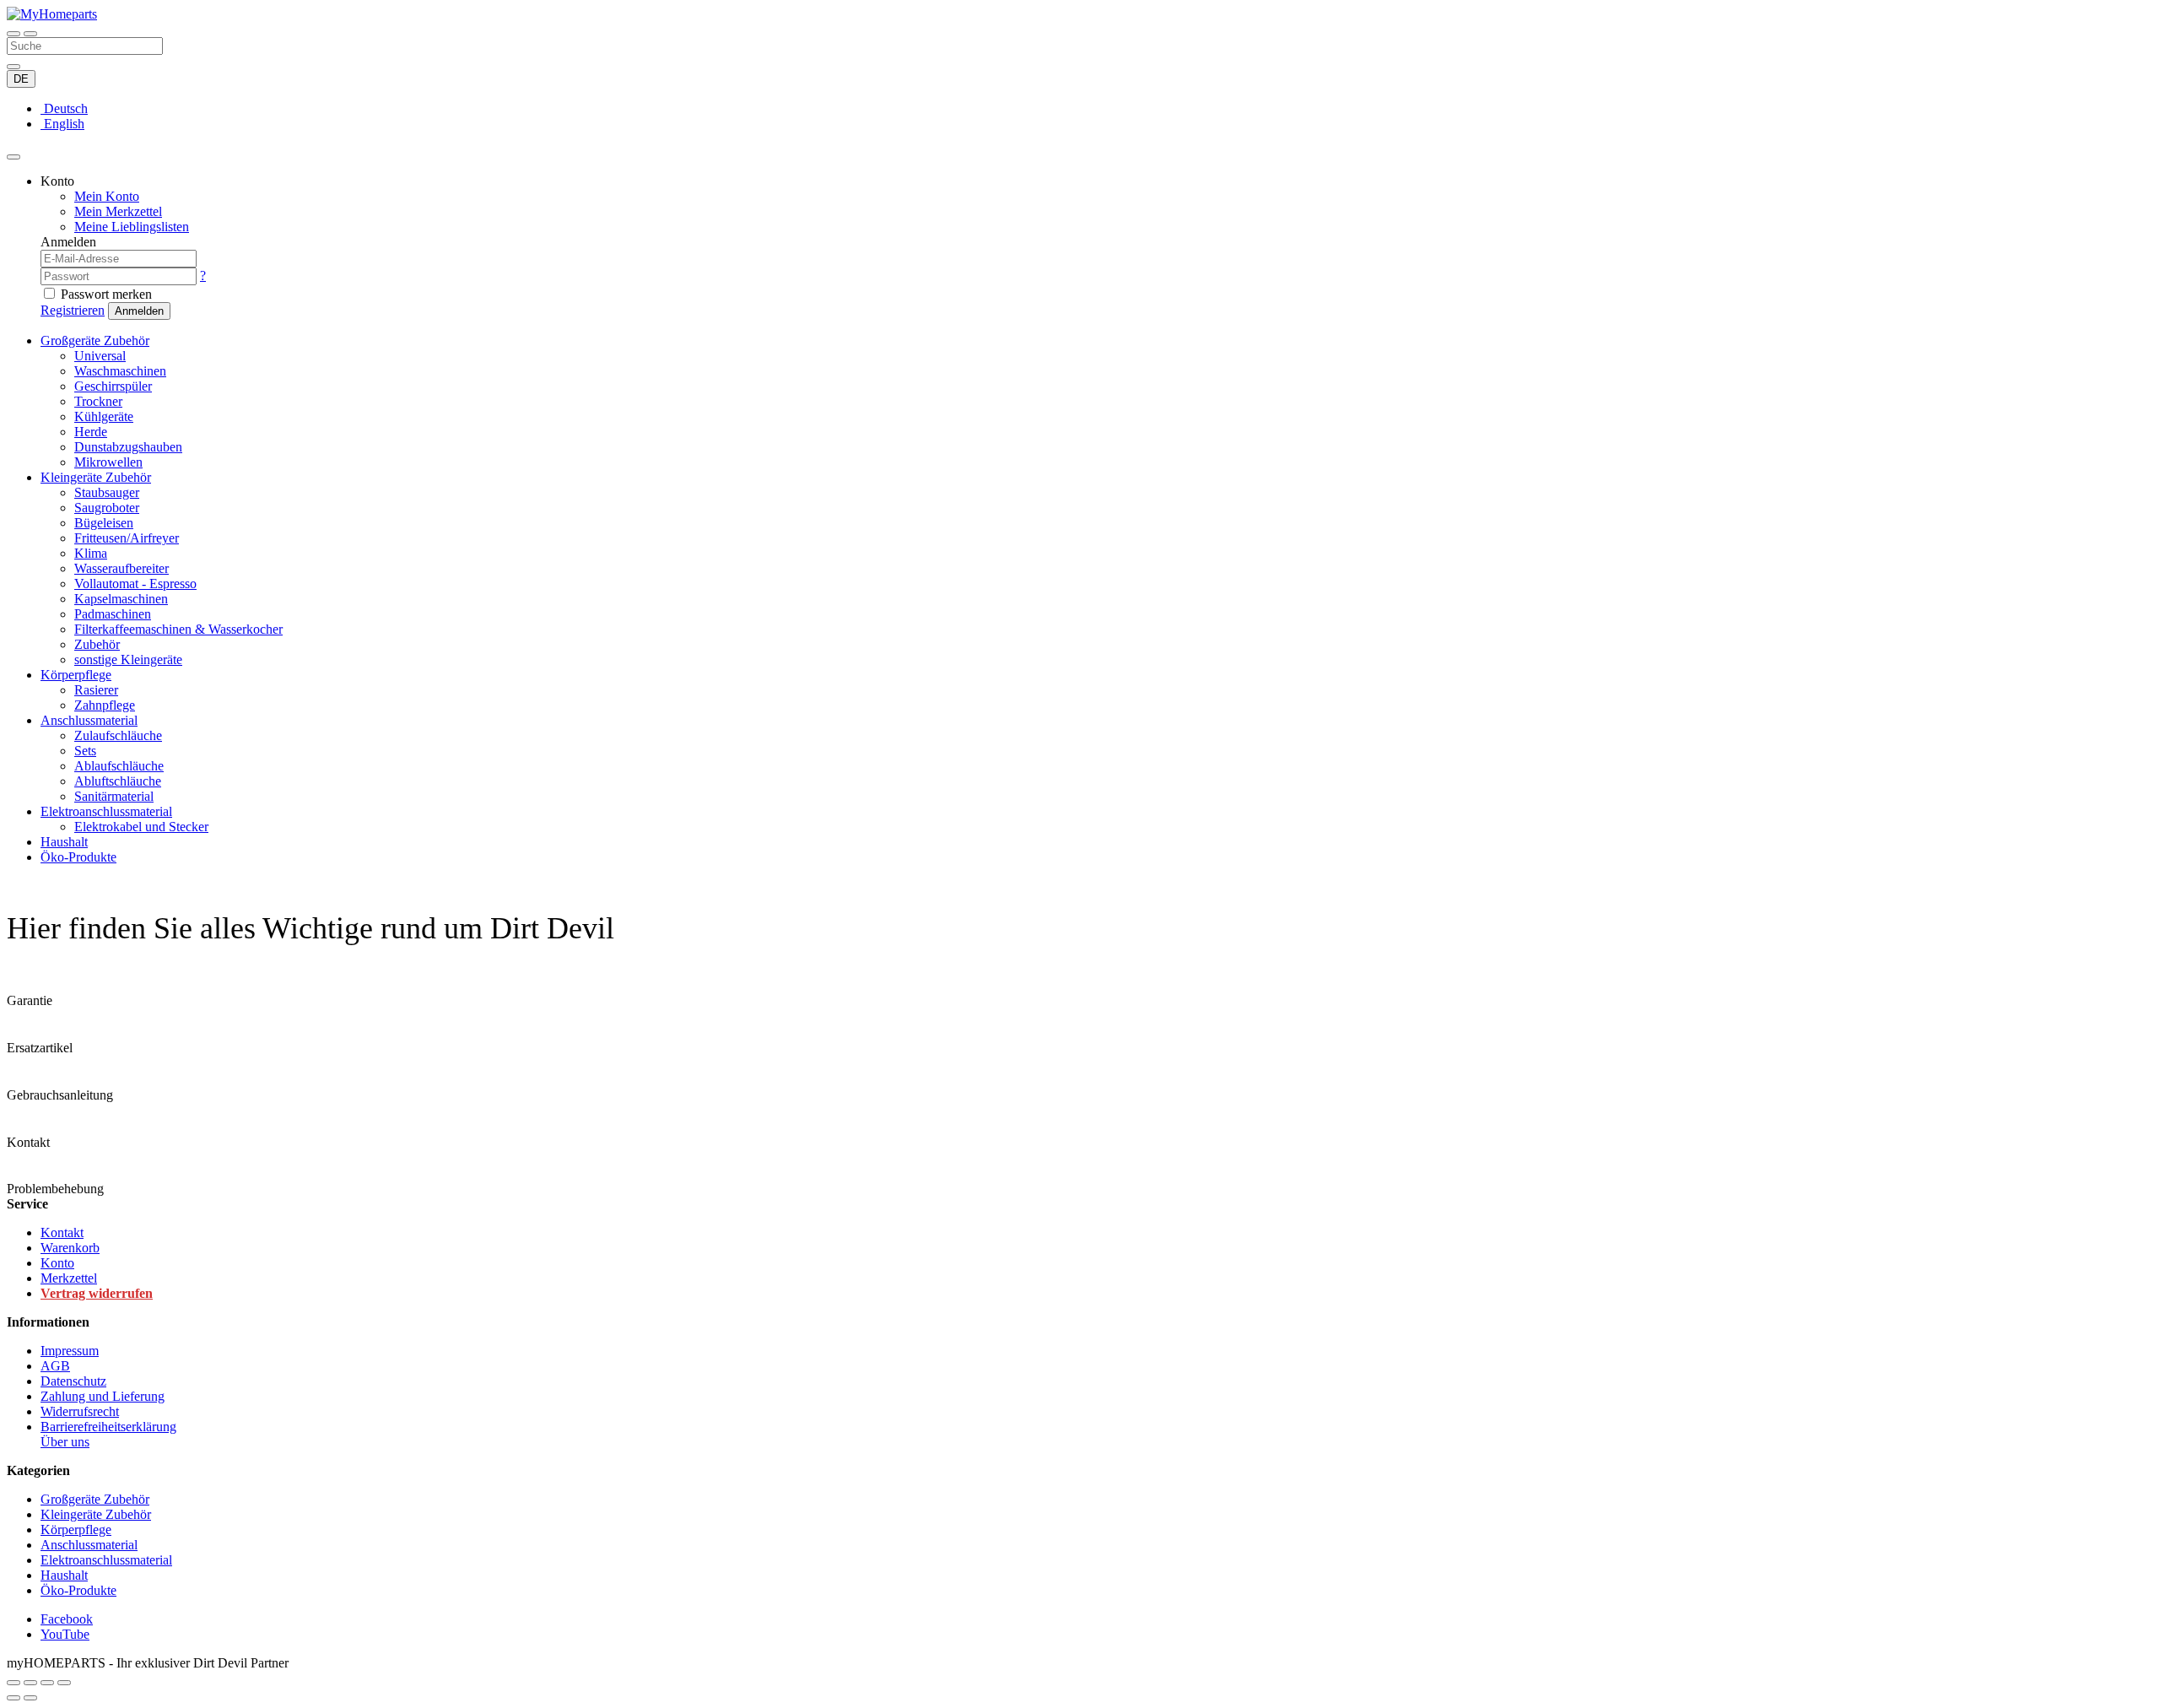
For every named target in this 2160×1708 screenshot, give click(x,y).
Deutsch (64, 108)
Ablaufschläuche (119, 766)
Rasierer (96, 690)
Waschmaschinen (120, 371)
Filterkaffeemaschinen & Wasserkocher (178, 629)
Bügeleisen (104, 523)
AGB (55, 1366)
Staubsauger (107, 492)
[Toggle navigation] (13, 34)
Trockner (98, 401)
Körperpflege (76, 675)
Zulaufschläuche (118, 735)
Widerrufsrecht (80, 1411)
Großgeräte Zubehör (95, 341)
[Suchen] (30, 34)
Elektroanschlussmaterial (106, 811)
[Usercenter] (13, 157)
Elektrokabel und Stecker (141, 827)
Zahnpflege (105, 705)
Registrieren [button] (73, 310)
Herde (91, 432)
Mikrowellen (108, 462)
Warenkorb (70, 1248)
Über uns (65, 1442)
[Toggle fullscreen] (47, 1683)
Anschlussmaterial (89, 720)
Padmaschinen (113, 614)
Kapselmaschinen (121, 599)
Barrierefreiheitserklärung (108, 1427)
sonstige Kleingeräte (128, 659)
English (62, 124)
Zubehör (97, 644)
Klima (91, 553)
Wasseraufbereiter (121, 568)
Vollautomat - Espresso (135, 584)
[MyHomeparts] (52, 14)
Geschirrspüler (113, 386)
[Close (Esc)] (13, 1683)
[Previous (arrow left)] (13, 1698)
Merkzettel (69, 1278)
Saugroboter (107, 508)
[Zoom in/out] (64, 1683)
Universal (100, 356)
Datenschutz (73, 1381)
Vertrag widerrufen (97, 1293)
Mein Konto (107, 196)
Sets (85, 751)
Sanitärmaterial (114, 796)
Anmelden (139, 311)
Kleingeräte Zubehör (96, 477)
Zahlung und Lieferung (103, 1396)
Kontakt (62, 1232)
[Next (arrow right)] (30, 1698)
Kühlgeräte (104, 416)
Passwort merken (106, 294)
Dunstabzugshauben (128, 447)
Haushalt (64, 842)
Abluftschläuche (118, 781)
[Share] (30, 1683)
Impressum (70, 1351)
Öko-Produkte (78, 857)
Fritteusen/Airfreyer (127, 538)
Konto (57, 1263)
